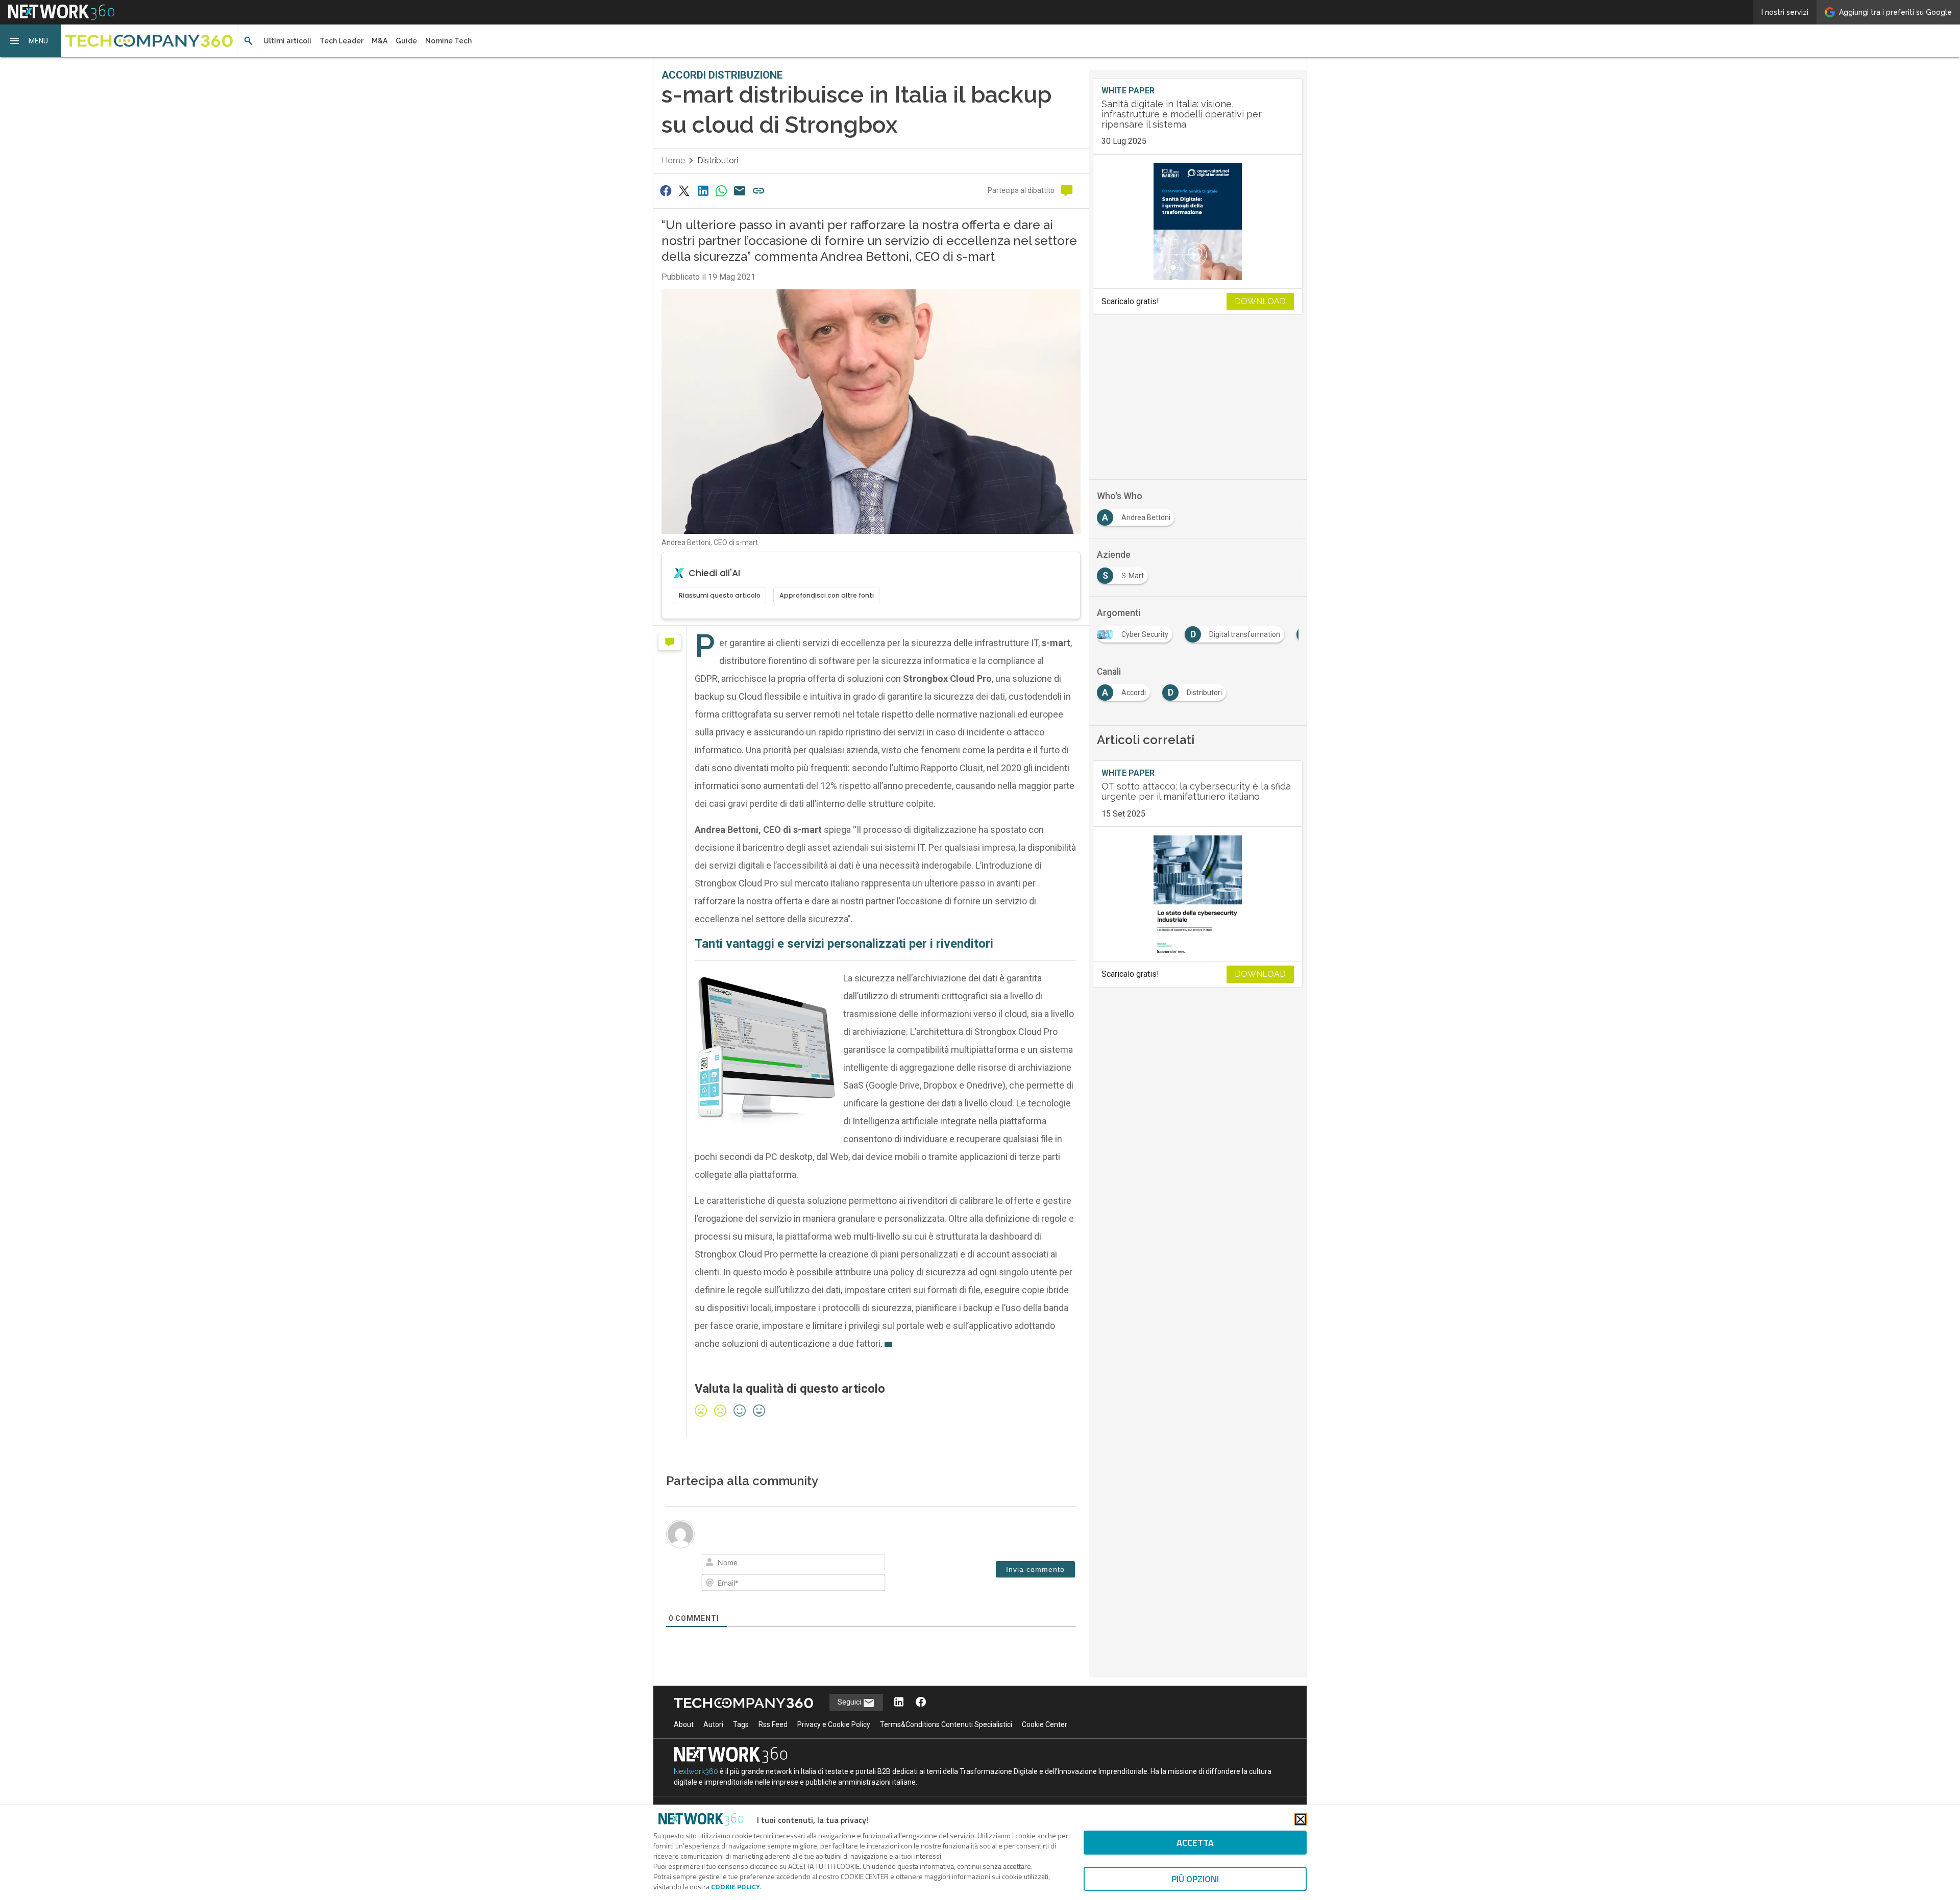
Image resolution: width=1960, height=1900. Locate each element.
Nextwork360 (696, 1771)
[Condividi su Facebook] (666, 191)
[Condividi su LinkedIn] (703, 191)
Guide (406, 41)
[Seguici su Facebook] (921, 1703)
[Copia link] (758, 191)
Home (673, 161)
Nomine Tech (448, 41)
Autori (713, 1724)
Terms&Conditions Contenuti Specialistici (946, 1724)
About (684, 1724)
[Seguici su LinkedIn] (899, 1703)
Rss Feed (773, 1724)
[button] (31, 41)
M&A (379, 41)
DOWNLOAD (1260, 301)
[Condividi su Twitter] (684, 191)
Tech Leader (341, 41)
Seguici (850, 1702)
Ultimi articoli (287, 41)
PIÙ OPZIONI (1195, 1879)
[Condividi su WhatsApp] (721, 191)
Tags (741, 1724)
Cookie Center (1045, 1724)
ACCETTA (1195, 1843)
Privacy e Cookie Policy (834, 1724)
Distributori (718, 161)
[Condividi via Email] (740, 191)
